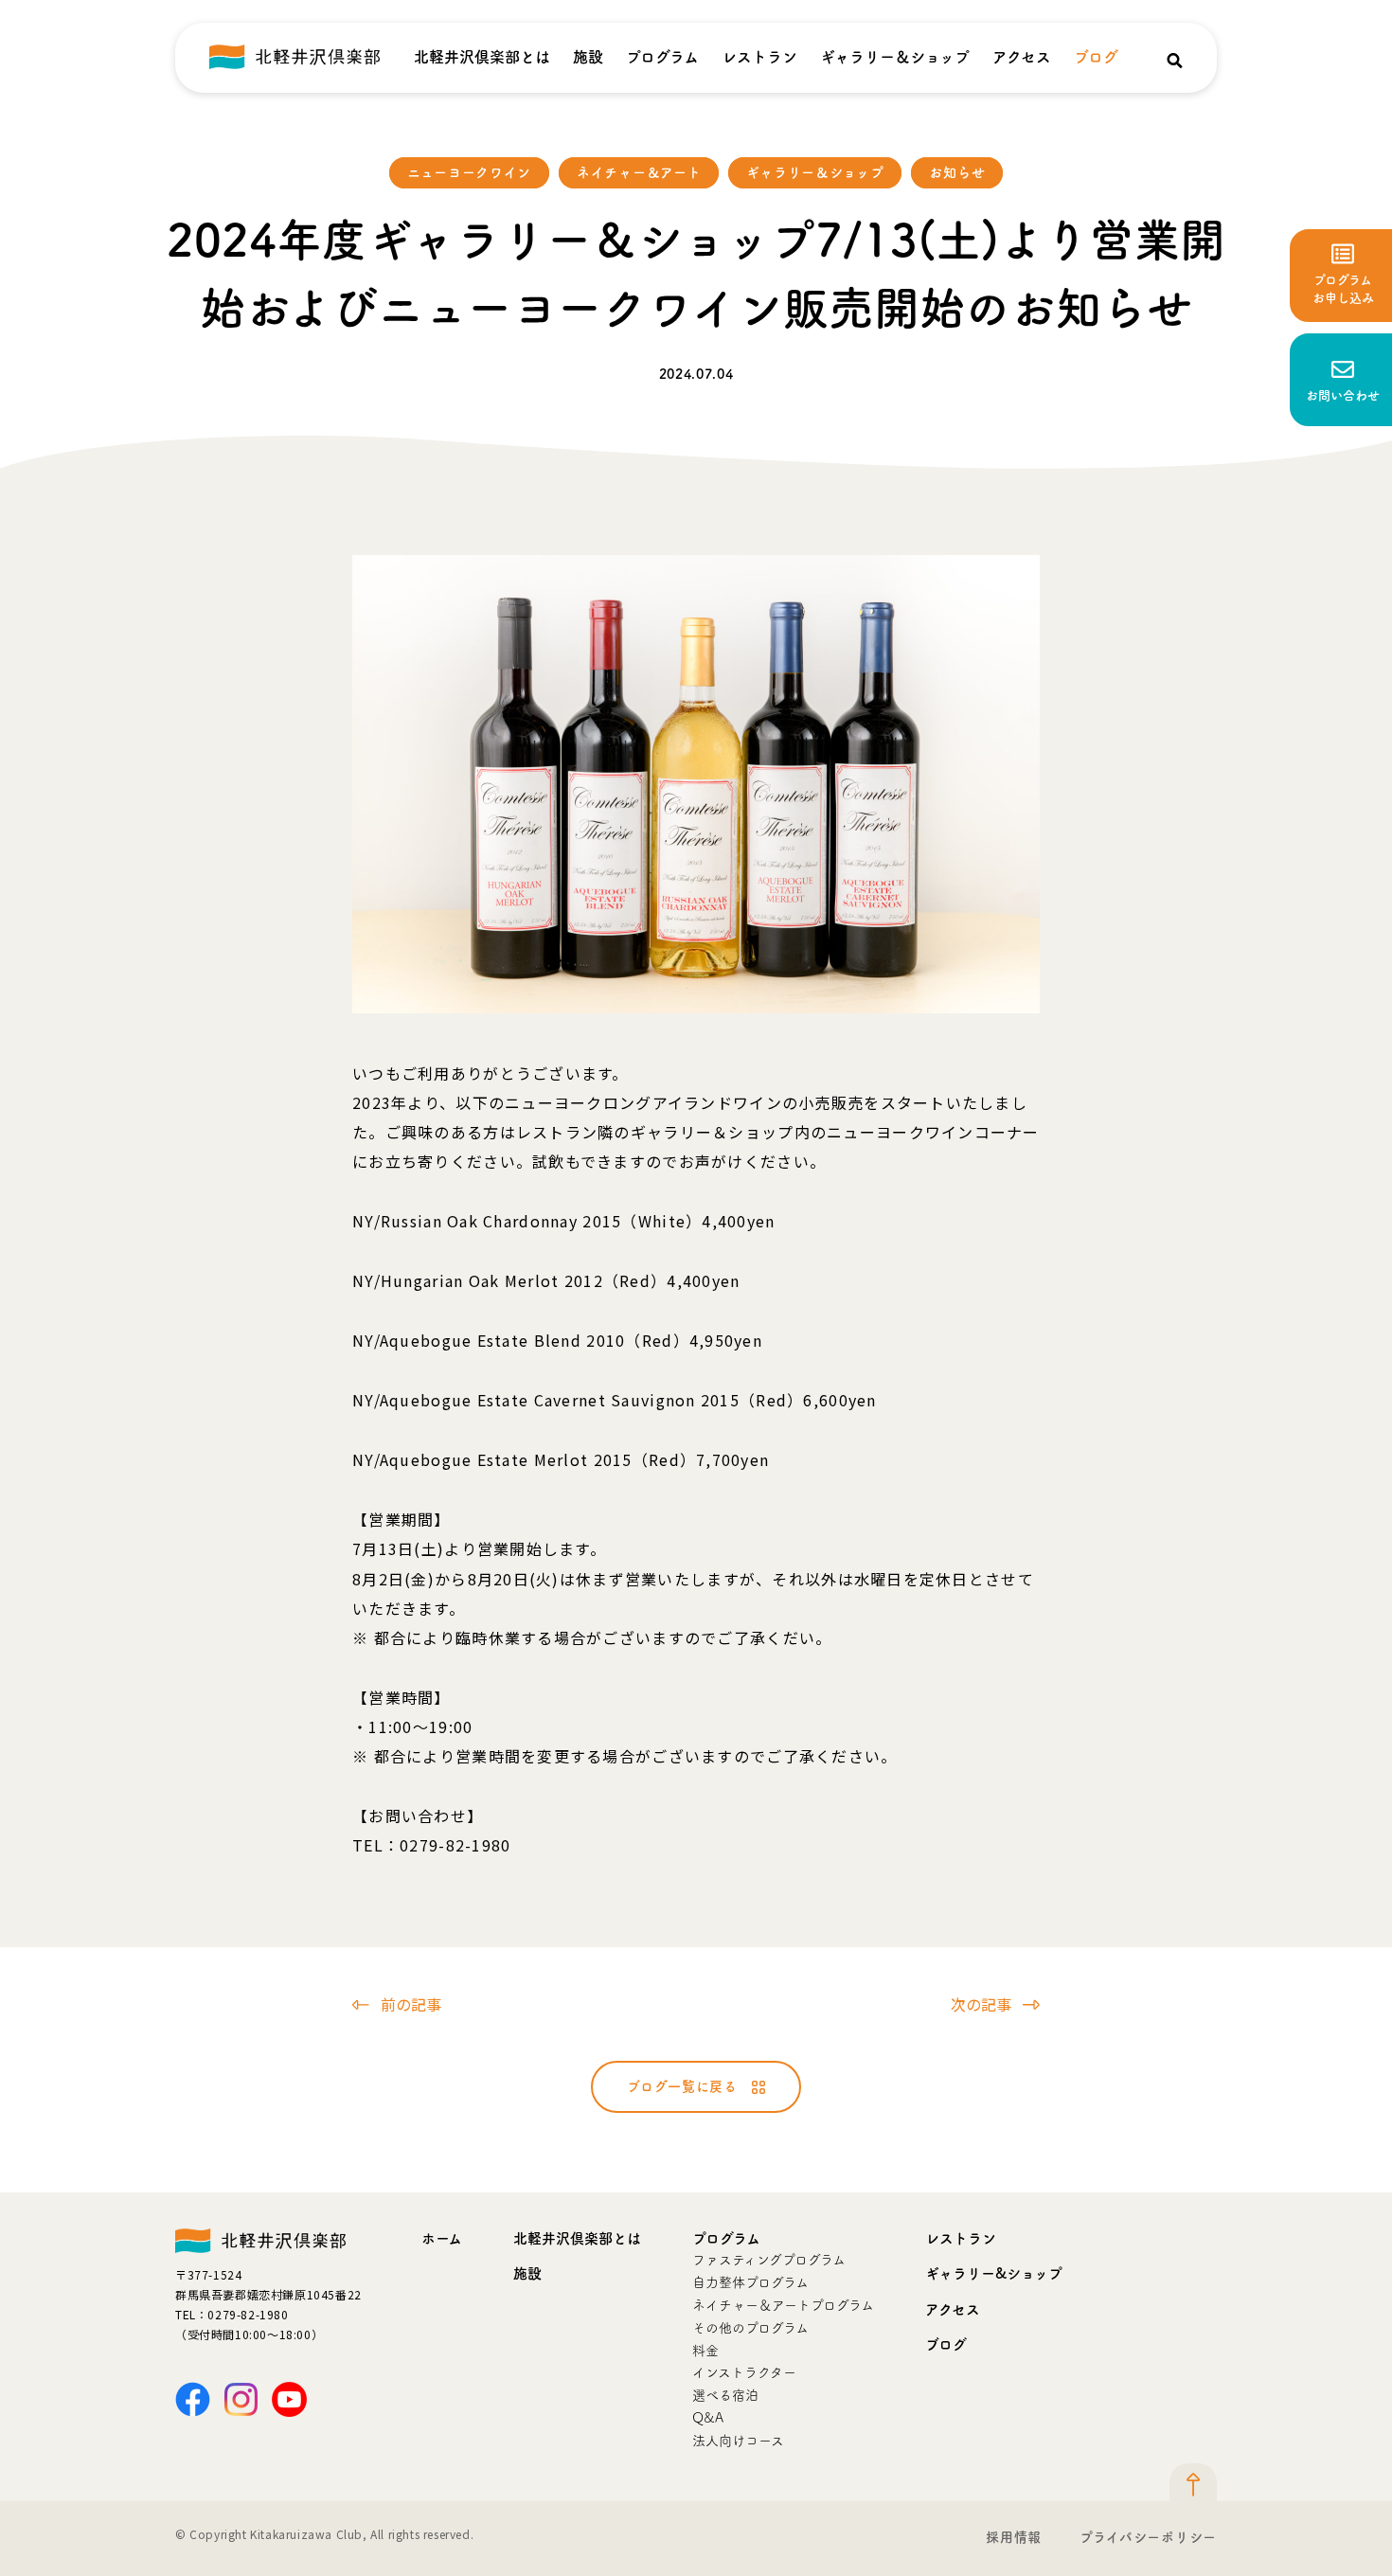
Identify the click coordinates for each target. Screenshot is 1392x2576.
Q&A (708, 2418)
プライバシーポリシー (1148, 2537)
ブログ (1096, 57)
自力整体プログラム (750, 2282)
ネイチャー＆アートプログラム (783, 2305)
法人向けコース (738, 2441)
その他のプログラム (750, 2328)
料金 (705, 2351)
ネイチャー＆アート (639, 172)
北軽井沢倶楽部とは (482, 57)
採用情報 (1014, 2537)
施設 (588, 57)
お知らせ (957, 172)
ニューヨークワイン (469, 172)
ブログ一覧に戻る (682, 2086)
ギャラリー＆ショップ (895, 57)
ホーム (442, 2238)
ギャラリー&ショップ (994, 2273)
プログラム (662, 57)
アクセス (1022, 57)
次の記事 (981, 2004)
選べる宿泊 (725, 2395)
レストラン (759, 57)
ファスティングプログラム (769, 2260)
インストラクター (744, 2372)
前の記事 (411, 2004)
